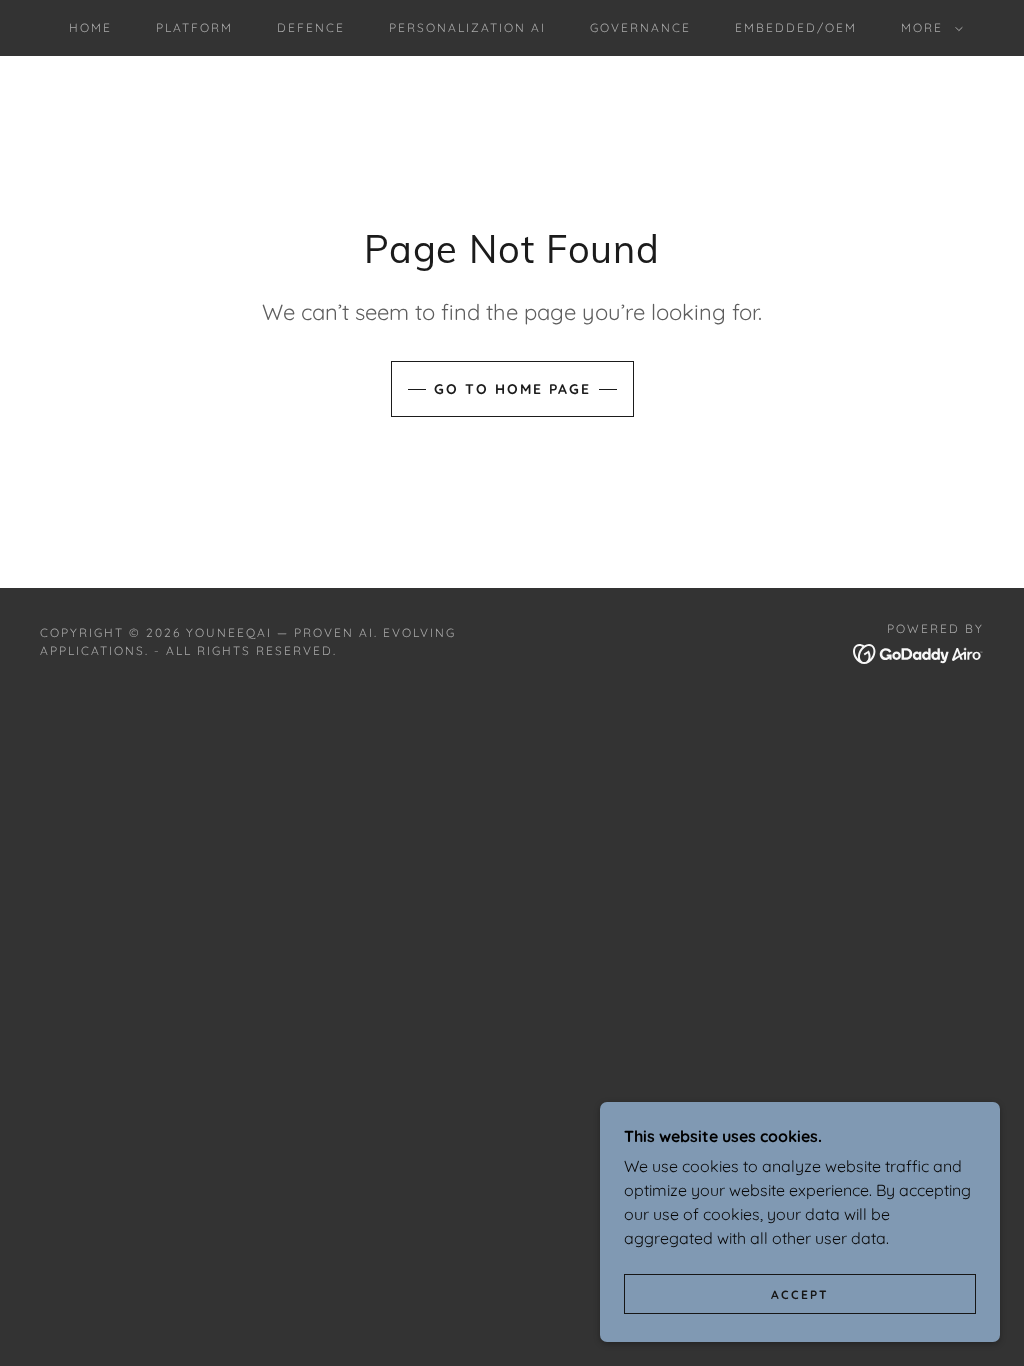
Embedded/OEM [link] (796, 27)
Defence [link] (311, 27)
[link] (918, 652)
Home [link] (90, 27)
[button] (928, 28)
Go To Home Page (512, 389)
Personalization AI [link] (467, 27)
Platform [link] (194, 27)
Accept (800, 1294)
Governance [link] (640, 27)
